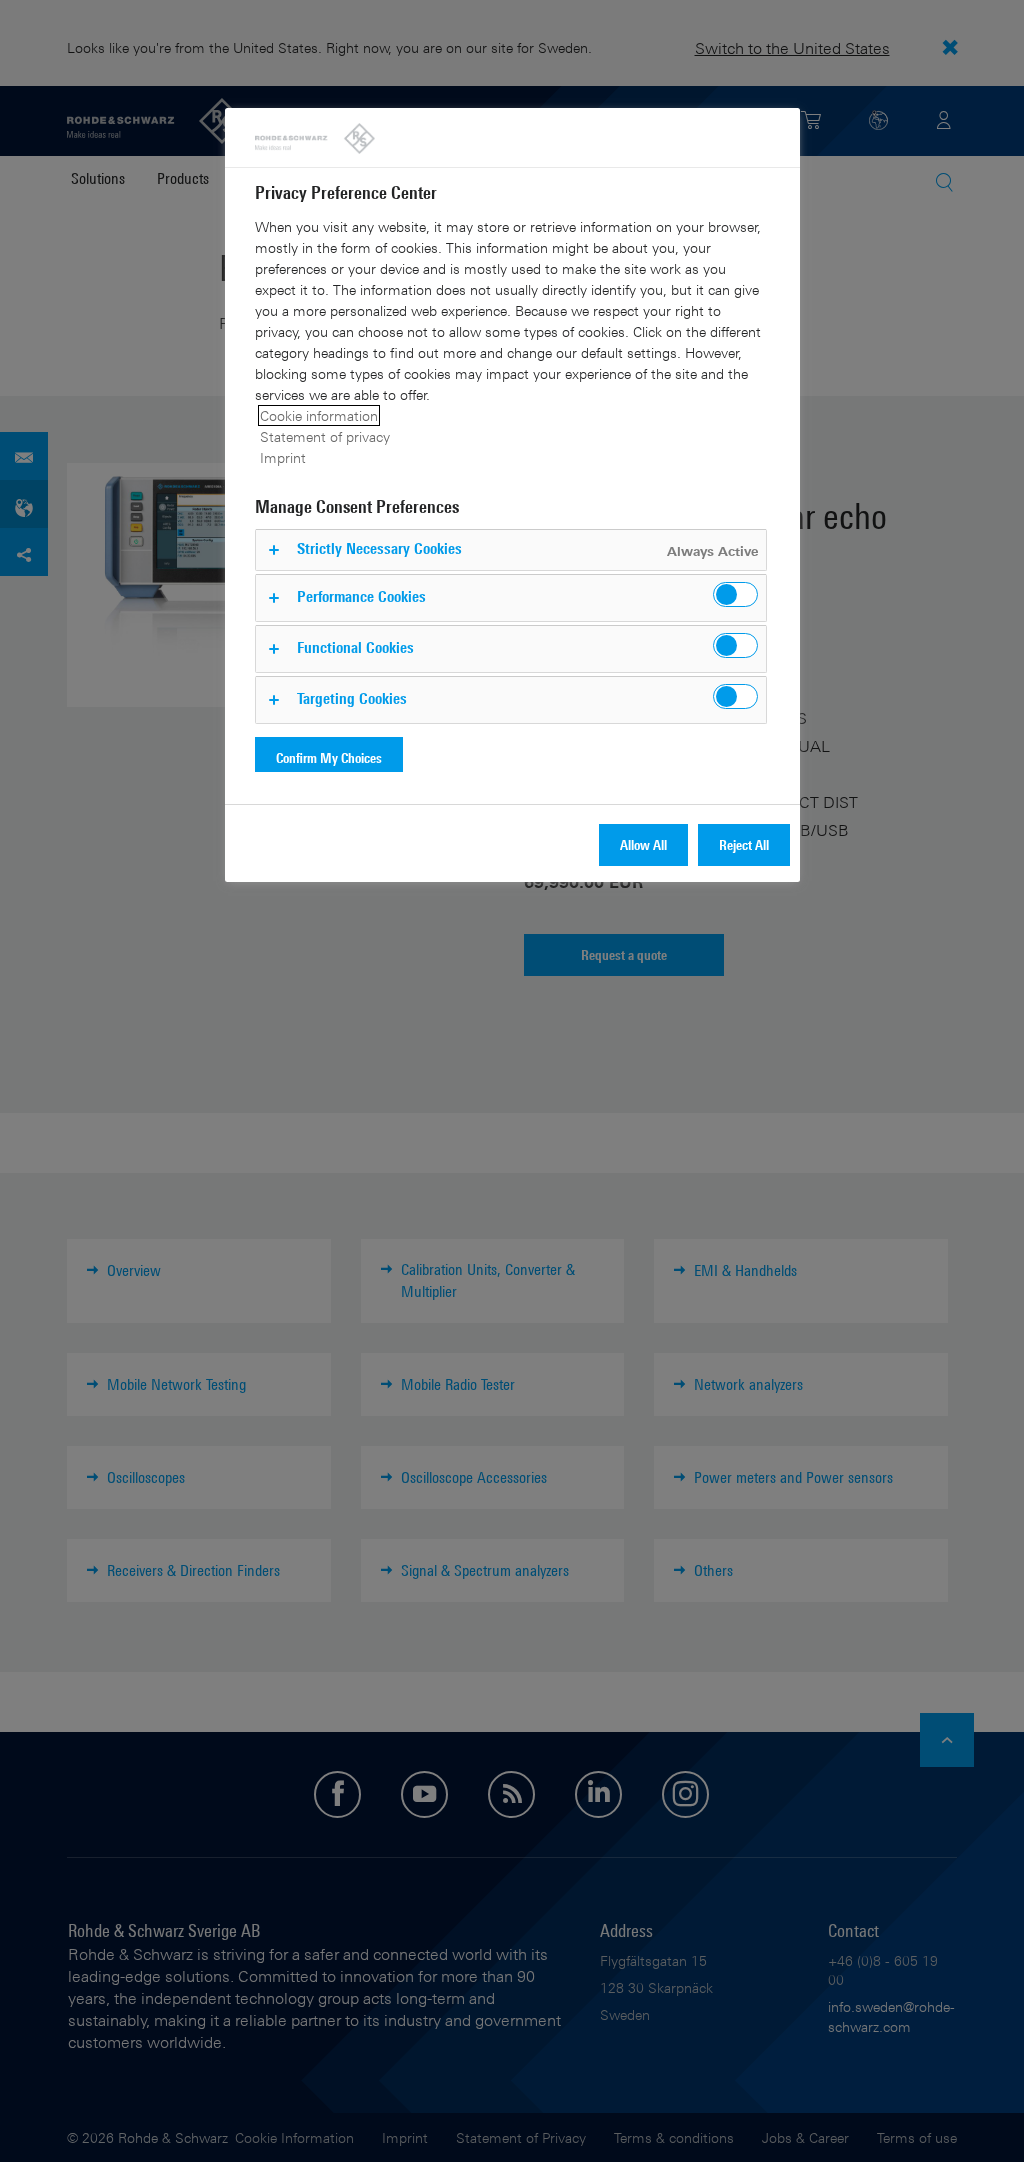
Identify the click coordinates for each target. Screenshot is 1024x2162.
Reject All (744, 844)
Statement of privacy (325, 436)
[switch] (735, 594)
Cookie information (319, 415)
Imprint (283, 457)
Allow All (643, 844)
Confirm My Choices (329, 757)
